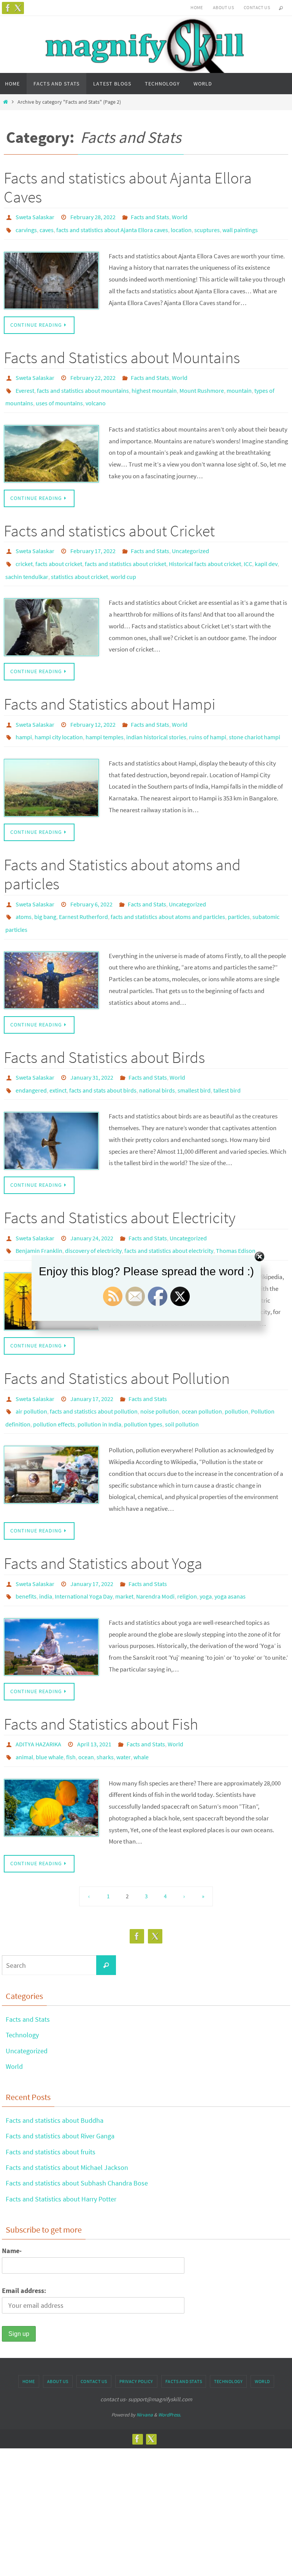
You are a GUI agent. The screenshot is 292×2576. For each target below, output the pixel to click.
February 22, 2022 (93, 373)
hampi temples (105, 717)
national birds (157, 1059)
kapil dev (266, 550)
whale (141, 1707)
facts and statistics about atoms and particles (168, 893)
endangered (31, 1059)
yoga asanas (230, 1551)
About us (223, 7)
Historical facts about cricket (205, 550)
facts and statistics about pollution (94, 1373)
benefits (26, 1551)
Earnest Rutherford (83, 893)
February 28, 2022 (93, 216)
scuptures (207, 227)
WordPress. (170, 2364)
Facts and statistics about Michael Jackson (67, 2117)
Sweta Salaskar (35, 216)
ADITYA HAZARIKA (38, 1697)
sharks (105, 1707)
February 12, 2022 (93, 707)
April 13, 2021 (94, 1697)
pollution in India (99, 1383)
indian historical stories (156, 717)
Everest (25, 383)
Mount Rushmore (202, 383)
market (124, 1551)
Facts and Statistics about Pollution (117, 1342)
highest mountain (154, 383)
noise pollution (160, 1373)
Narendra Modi (155, 1551)
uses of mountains (59, 394)
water (124, 1707)
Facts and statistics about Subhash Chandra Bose (77, 2132)
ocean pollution (202, 1373)
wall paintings (240, 227)
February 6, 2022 (91, 882)
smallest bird (194, 1059)
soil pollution (182, 1383)
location (181, 227)
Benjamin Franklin (39, 1216)
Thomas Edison (236, 1216)
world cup (123, 561)
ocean (86, 1707)
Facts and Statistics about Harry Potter (61, 2148)
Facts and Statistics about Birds (104, 1029)
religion (187, 1551)
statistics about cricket (79, 561)
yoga (206, 1551)
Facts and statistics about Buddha (55, 2069)
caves (47, 227)
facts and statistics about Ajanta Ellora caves (112, 227)
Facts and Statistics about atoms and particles (122, 853)
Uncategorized (190, 539)
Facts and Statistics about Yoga (103, 1521)
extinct (58, 1059)
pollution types (143, 1383)
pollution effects (54, 1383)
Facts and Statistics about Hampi (110, 687)
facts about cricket (59, 550)
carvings (26, 227)
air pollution (31, 1373)
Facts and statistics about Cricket (109, 520)
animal (24, 1707)
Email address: (24, 2239)
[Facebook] (8, 8)
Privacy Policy (136, 2330)
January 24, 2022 (92, 1205)
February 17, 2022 (93, 539)
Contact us (257, 7)
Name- (12, 2199)
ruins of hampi (208, 717)
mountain (239, 383)
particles (239, 893)
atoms (24, 893)
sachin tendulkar (27, 561)
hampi (24, 717)
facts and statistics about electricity (169, 1216)
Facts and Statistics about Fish (101, 1677)
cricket (24, 550)
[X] (18, 8)
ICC (248, 550)
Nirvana (145, 2364)
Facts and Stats (150, 216)
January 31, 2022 (92, 1049)
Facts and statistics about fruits (51, 2101)
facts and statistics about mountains (83, 383)
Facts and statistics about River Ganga (60, 2085)
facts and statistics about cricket (125, 550)
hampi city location (59, 717)
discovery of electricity (93, 1216)
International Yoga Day (84, 1551)
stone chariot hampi (255, 717)
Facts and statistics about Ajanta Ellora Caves (128, 187)
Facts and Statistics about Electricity (120, 1186)
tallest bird (227, 1059)
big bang (45, 893)
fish (71, 1707)
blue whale (50, 1707)
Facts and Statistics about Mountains (122, 353)
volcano (96, 394)
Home (197, 7)
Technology (22, 1984)
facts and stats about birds (103, 1059)
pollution (236, 1373)
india (46, 1551)
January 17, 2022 (92, 1362)
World (180, 216)
